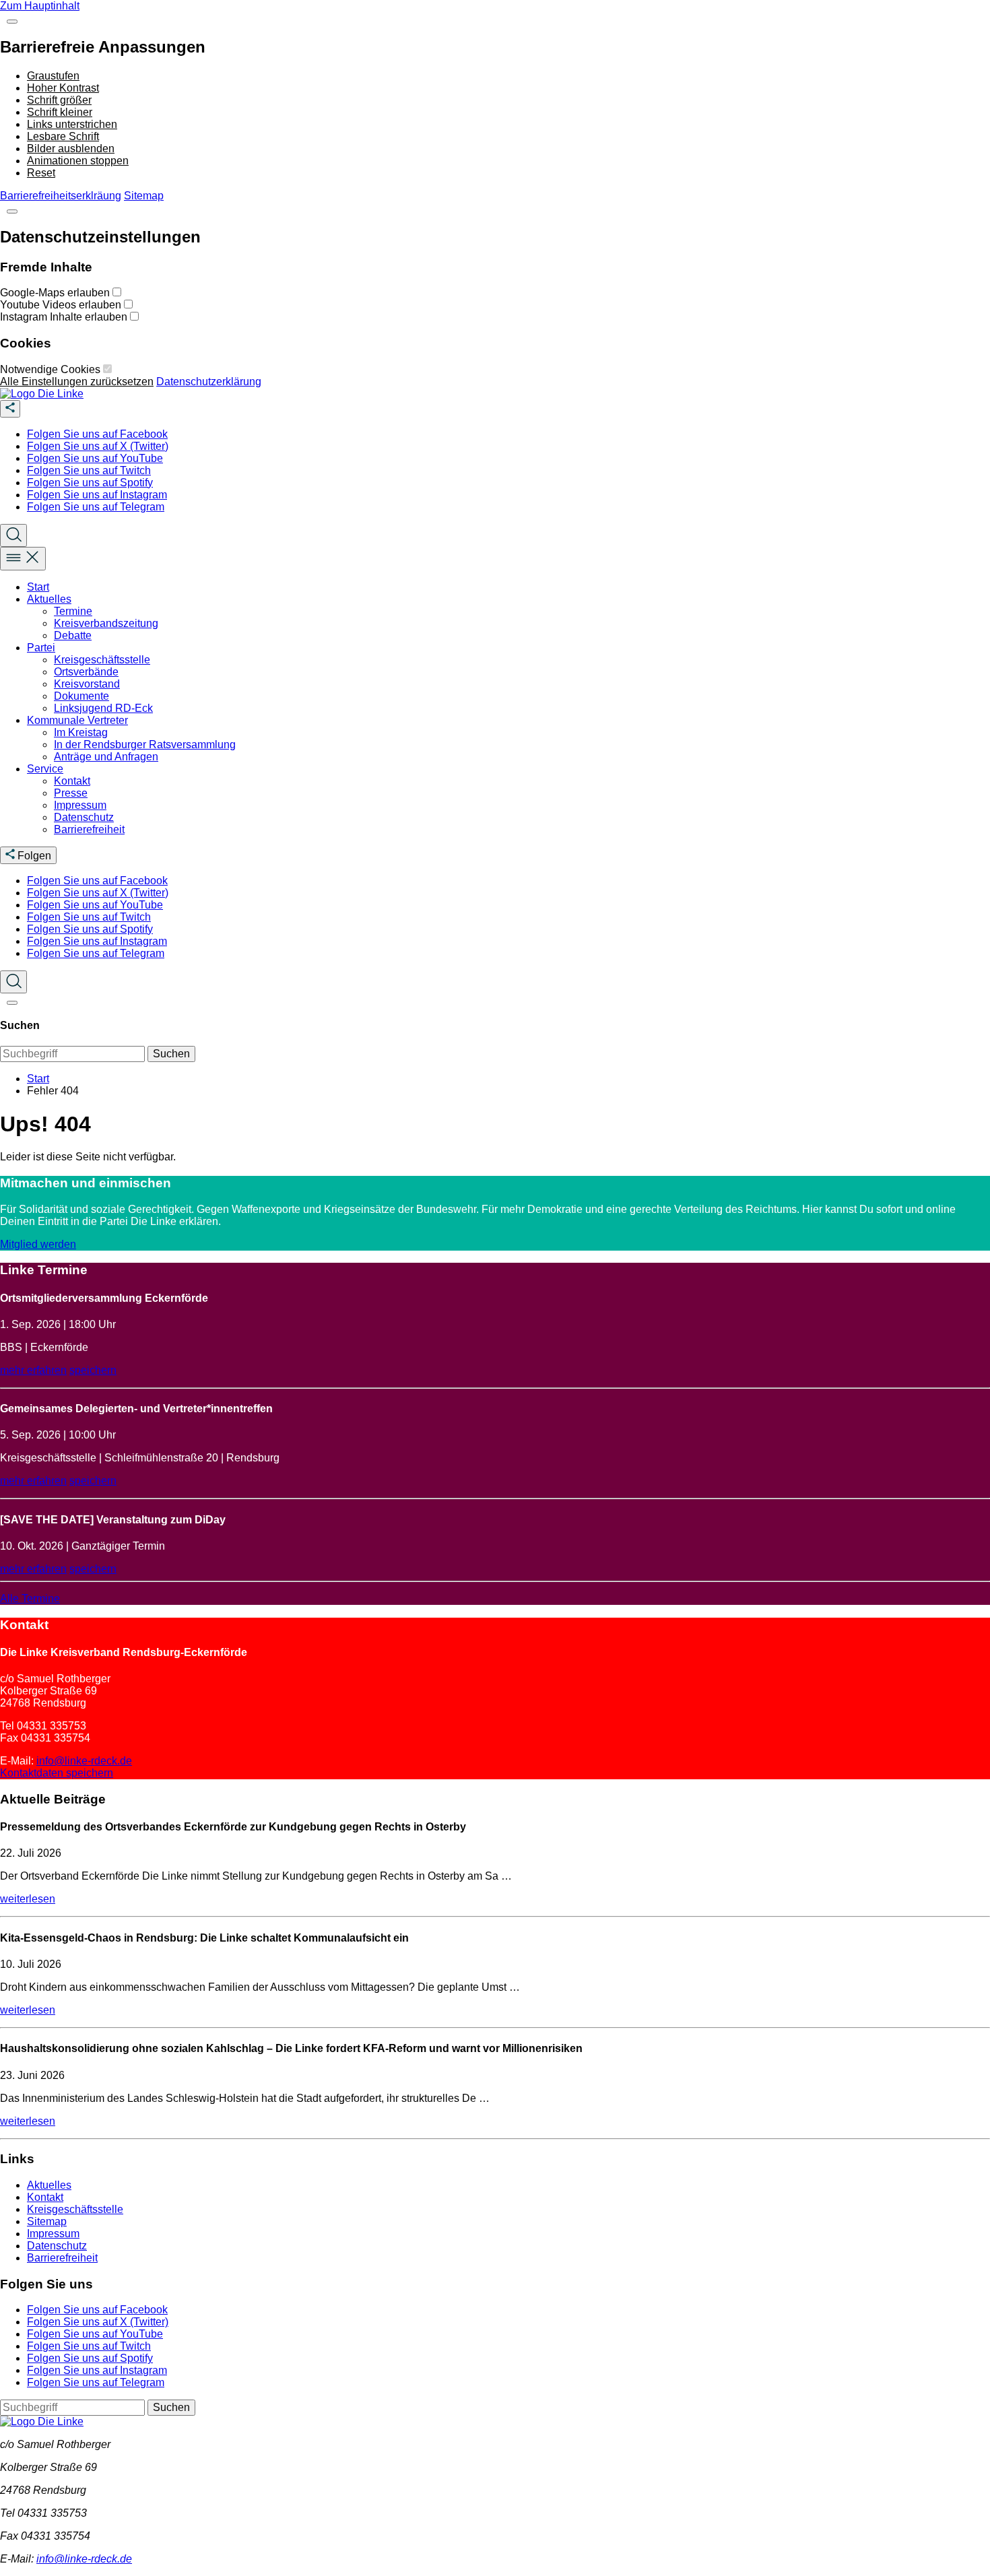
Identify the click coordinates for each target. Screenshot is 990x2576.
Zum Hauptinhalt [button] (40, 6)
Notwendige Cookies (52, 369)
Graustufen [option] (53, 76)
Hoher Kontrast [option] (63, 88)
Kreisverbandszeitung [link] (106, 623)
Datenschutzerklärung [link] (209, 382)
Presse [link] (71, 793)
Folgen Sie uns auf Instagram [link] (97, 495)
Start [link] (38, 587)
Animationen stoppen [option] (78, 161)
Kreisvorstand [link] (87, 684)
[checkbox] (117, 292)
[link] (42, 394)
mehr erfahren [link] (33, 1370)
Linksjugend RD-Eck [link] (103, 708)
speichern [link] (93, 1370)
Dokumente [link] (81, 696)
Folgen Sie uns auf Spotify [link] (90, 483)
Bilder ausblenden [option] (71, 148)
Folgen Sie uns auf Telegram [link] (96, 507)
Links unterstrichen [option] (72, 124)
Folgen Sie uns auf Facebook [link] (97, 434)
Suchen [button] (171, 1054)
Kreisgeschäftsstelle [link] (102, 660)
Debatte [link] (73, 635)
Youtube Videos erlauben (62, 305)
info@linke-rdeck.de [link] (84, 1761)
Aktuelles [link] (49, 599)
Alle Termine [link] (30, 1598)
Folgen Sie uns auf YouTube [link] (95, 458)
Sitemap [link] (144, 196)
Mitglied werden (38, 1244)
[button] (12, 22)
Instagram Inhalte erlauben (65, 317)
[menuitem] (508, 434)
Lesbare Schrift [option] (63, 136)
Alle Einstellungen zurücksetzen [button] (77, 382)
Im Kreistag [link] (81, 732)
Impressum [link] (80, 805)
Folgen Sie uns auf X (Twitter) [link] (98, 446)
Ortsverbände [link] (86, 672)
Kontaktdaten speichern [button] (57, 1773)
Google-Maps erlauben (56, 293)
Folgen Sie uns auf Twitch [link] (89, 470)
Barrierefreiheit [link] (89, 829)
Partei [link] (41, 648)
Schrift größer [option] (59, 100)
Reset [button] (41, 173)
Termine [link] (73, 611)
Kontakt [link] (72, 781)
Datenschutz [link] (84, 817)
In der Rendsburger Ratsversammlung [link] (145, 745)
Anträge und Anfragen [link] (106, 757)
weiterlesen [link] (28, 1899)
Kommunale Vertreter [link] (77, 720)
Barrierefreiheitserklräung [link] (61, 196)
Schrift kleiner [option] (60, 112)
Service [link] (45, 769)
